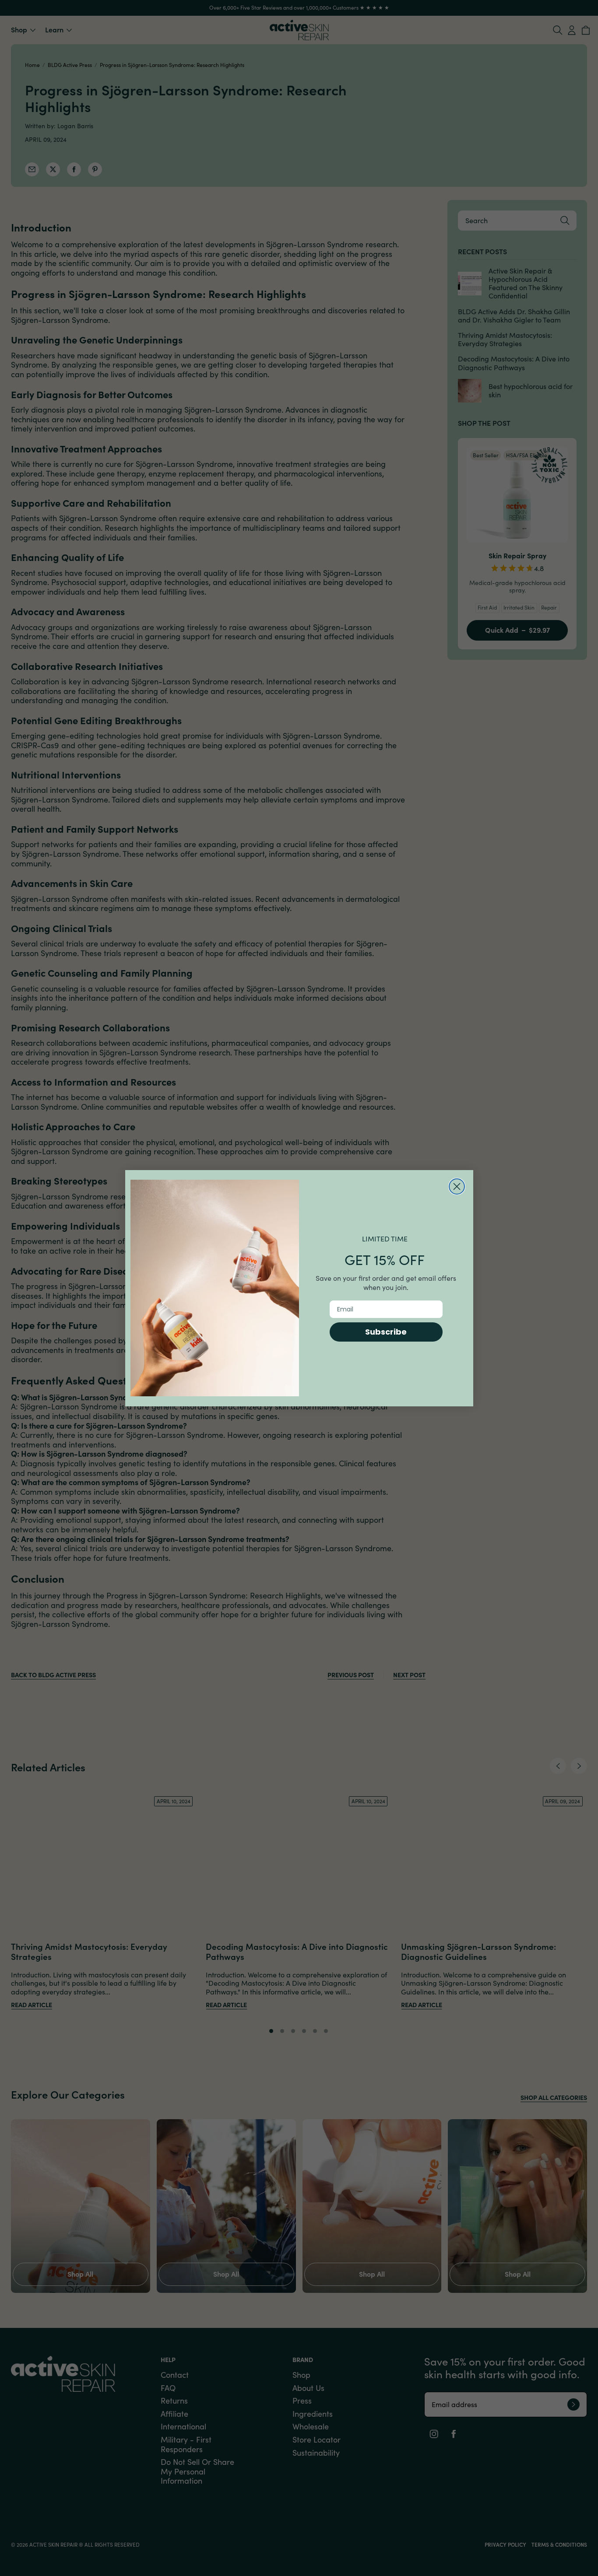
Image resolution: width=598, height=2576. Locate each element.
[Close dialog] (457, 1186)
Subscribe (386, 1332)
